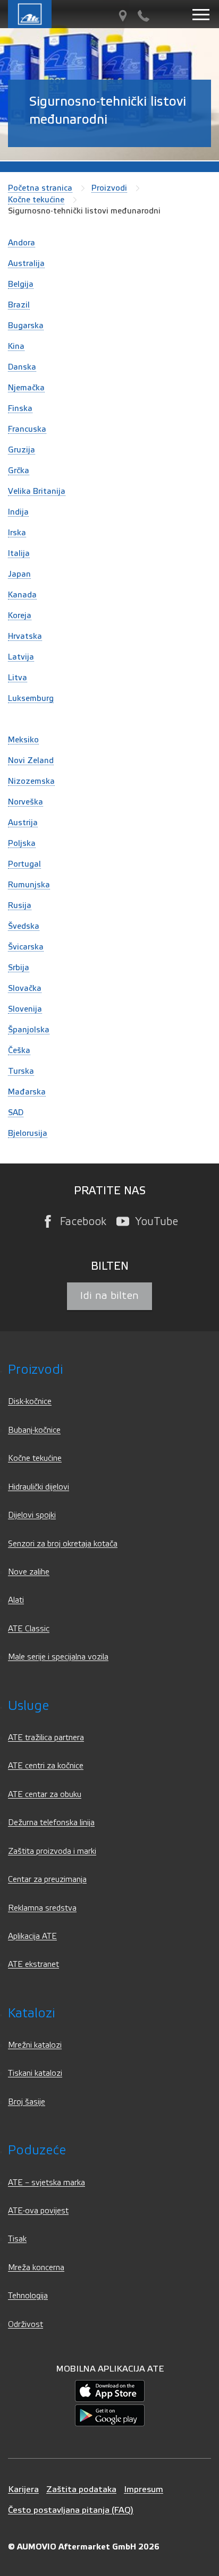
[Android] (110, 2415)
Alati (16, 1600)
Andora (22, 243)
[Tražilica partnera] (123, 16)
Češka (19, 1050)
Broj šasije (27, 2102)
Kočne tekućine (36, 200)
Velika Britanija (37, 491)
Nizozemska (31, 781)
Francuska (27, 429)
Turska (21, 1071)
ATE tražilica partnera (46, 1738)
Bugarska (26, 326)
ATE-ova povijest (38, 2211)
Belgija (21, 284)
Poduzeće (37, 2150)
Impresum (144, 2489)
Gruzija (22, 450)
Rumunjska (29, 885)
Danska (22, 367)
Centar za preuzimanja (47, 1880)
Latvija (21, 657)
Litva (18, 678)
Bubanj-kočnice (34, 1430)
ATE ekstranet (33, 1965)
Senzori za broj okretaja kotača (63, 1544)
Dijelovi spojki (32, 1515)
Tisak (17, 2239)
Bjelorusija (28, 1133)
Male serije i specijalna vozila (58, 1657)
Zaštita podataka (81, 2489)
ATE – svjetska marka (47, 2183)
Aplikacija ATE (32, 1936)
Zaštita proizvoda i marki (52, 1851)
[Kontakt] (144, 16)
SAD (16, 1112)
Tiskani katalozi (35, 2073)
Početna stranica (40, 188)
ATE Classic (29, 1629)
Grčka (19, 470)
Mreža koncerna (36, 2268)
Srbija (19, 968)
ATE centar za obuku (45, 1795)
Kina (16, 346)
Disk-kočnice (30, 1402)
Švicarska (26, 947)
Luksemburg (31, 698)
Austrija (23, 823)
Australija (26, 263)
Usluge (28, 1706)
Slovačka (25, 988)
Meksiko (23, 740)
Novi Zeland (31, 760)
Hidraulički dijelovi (39, 1487)
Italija (19, 553)
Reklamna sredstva (42, 1908)
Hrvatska (25, 636)
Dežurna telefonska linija (51, 1823)
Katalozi (31, 2013)
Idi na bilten (109, 1296)
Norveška (26, 802)
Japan (19, 574)
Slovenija (25, 1009)
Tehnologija (28, 2296)
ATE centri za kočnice (46, 1766)
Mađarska (27, 1092)
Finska (20, 408)
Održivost (26, 2325)
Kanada (22, 595)
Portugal (24, 864)
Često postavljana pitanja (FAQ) (71, 2510)
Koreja (20, 615)
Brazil (19, 305)
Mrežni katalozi (35, 2045)
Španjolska (29, 1030)
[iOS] (110, 2390)
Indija (18, 512)
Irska (17, 533)
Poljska (22, 843)
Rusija (20, 905)
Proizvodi (109, 188)
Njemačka (26, 388)
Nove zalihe (29, 1572)
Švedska (24, 926)
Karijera (23, 2489)
